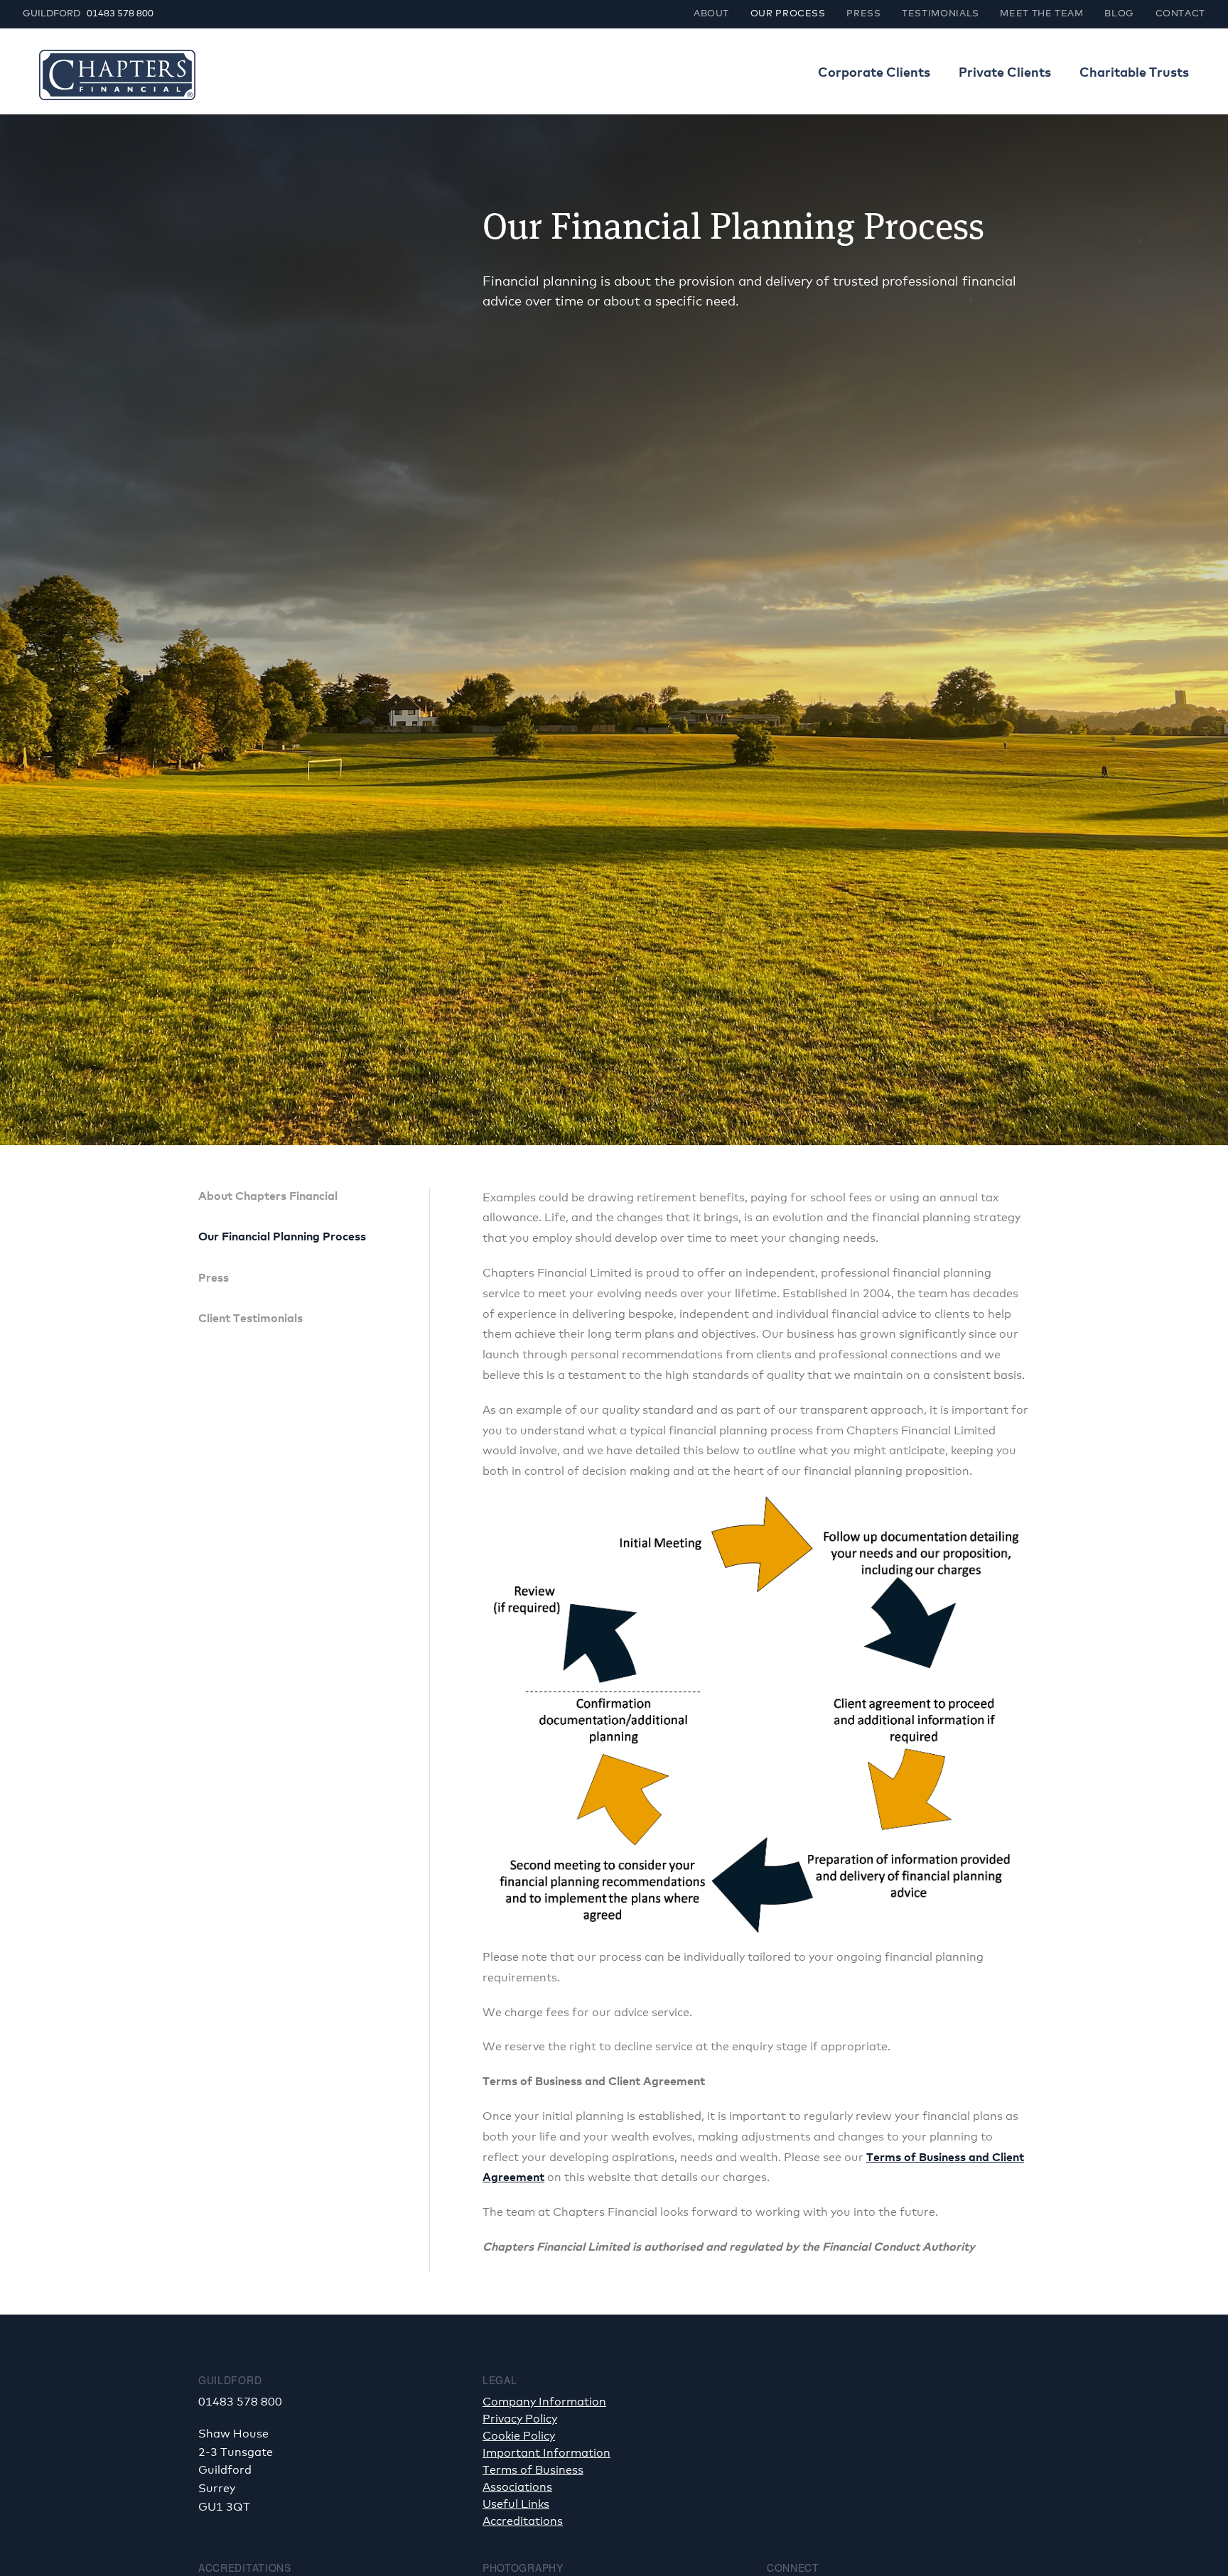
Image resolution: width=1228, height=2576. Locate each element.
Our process (788, 14)
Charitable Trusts (1134, 73)
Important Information (546, 2453)
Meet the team (1041, 14)
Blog (1119, 14)
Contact (1180, 14)
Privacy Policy (520, 2419)
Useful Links (516, 2504)
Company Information (544, 2402)
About (711, 14)
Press (863, 14)
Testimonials (941, 14)
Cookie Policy (519, 2436)
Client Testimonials (251, 1319)
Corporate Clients (874, 73)
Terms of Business (533, 2470)
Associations (517, 2487)
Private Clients (1005, 73)
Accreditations (523, 2521)
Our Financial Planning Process (282, 1237)
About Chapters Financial (268, 1196)
